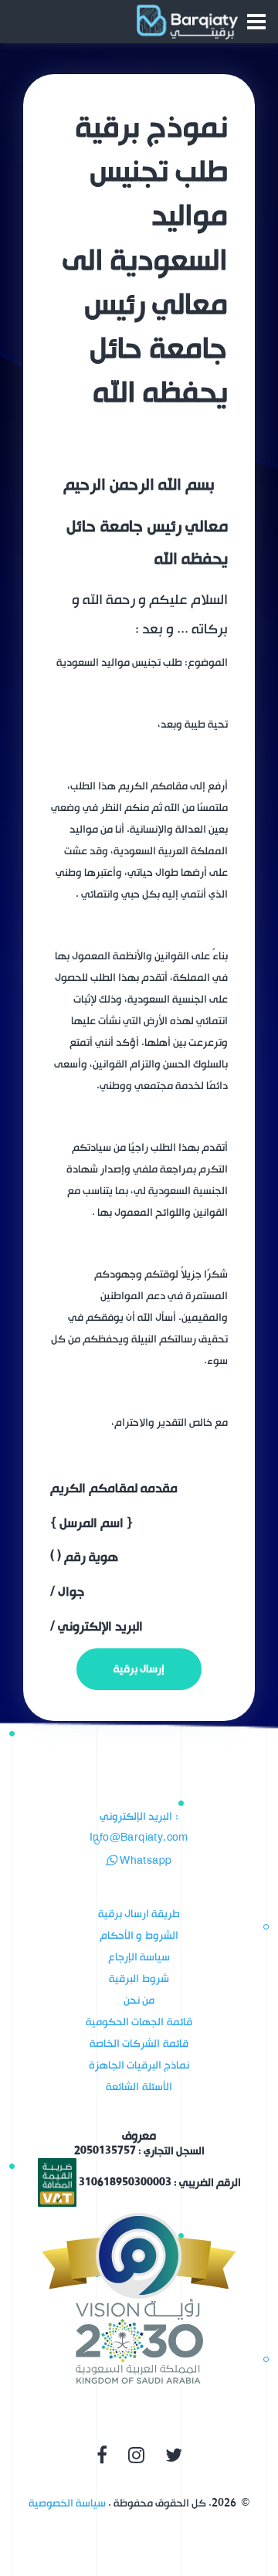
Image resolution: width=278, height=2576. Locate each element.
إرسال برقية (139, 1669)
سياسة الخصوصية (67, 2503)
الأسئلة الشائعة (139, 2087)
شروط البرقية (139, 1979)
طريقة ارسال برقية (139, 1914)
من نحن (139, 2000)
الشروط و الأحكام (139, 1935)
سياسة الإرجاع (139, 1957)
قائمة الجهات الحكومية (139, 2022)
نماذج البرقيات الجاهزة (139, 2065)
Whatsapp (144, 1861)
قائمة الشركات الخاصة (139, 2043)
